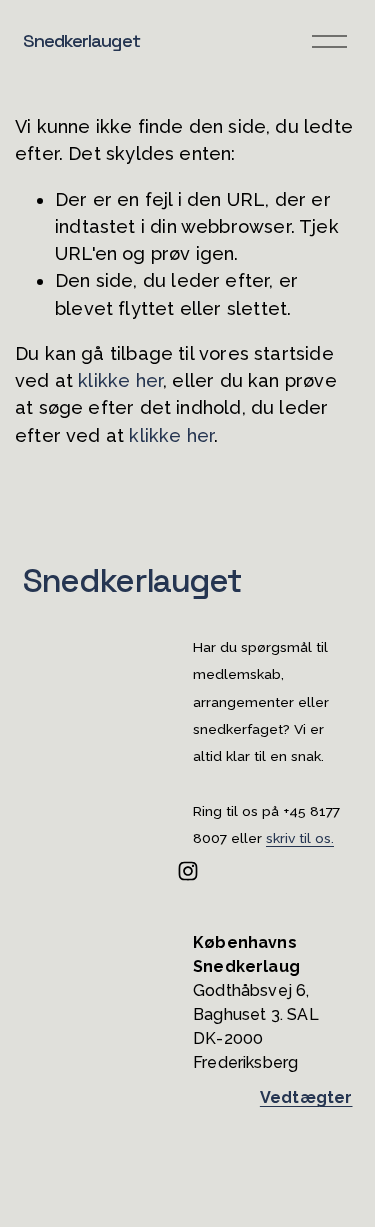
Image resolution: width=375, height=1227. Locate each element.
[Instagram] (188, 871)
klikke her (120, 380)
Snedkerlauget (81, 40)
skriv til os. (300, 839)
